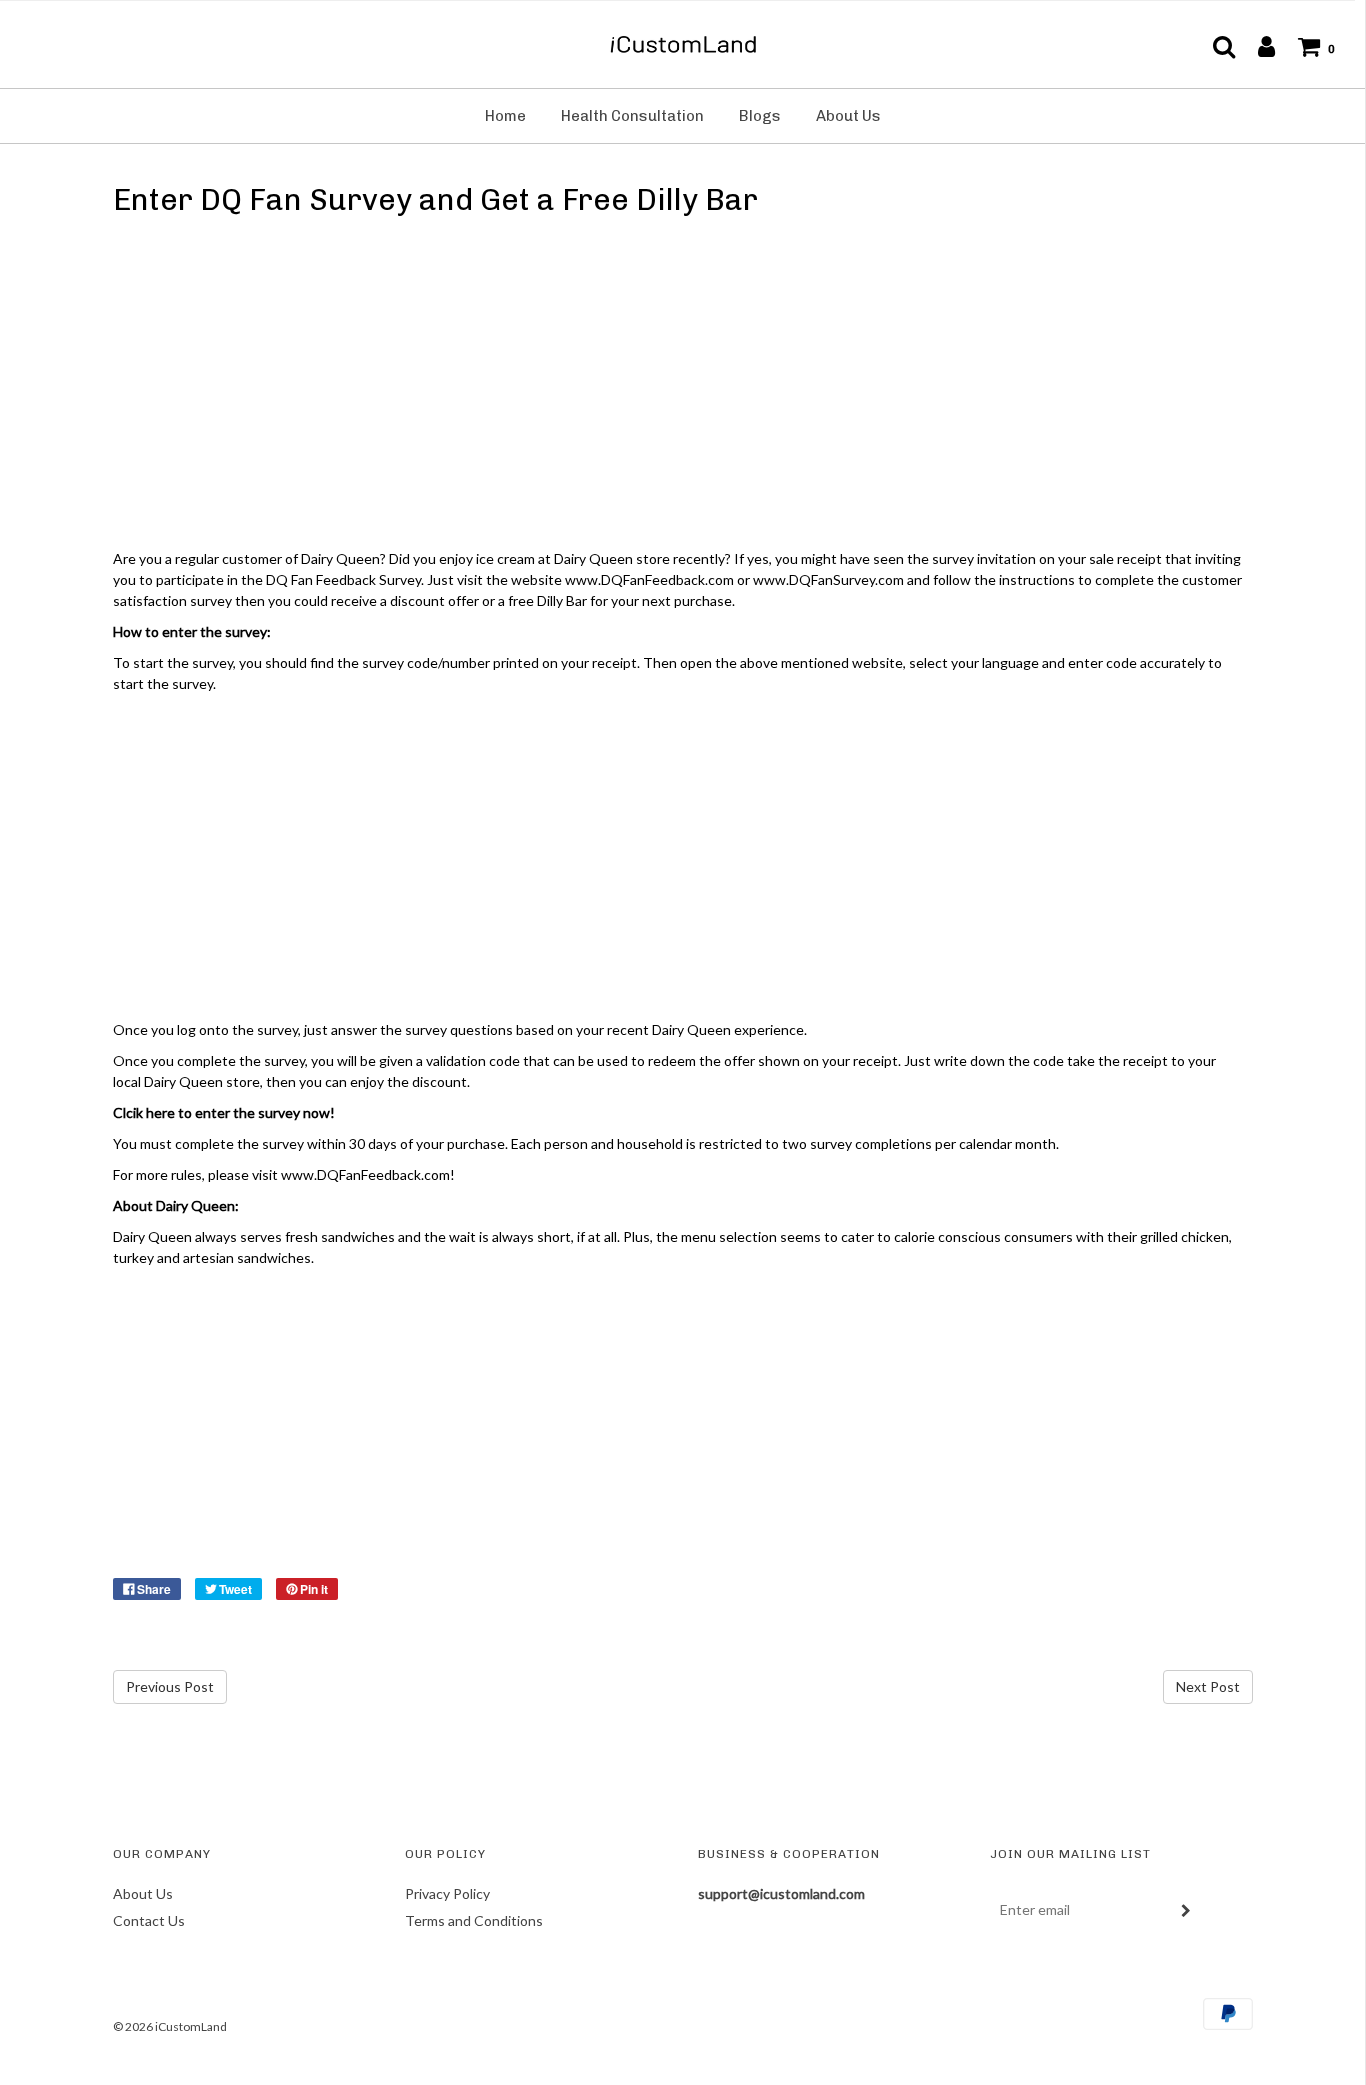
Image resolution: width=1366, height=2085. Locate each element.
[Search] (1214, 46)
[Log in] (1256, 46)
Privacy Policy (447, 1893)
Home (505, 116)
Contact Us (149, 1920)
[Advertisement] (683, 387)
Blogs (760, 116)
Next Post (1208, 1686)
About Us (848, 116)
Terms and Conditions (474, 1920)
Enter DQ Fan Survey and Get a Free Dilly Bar (435, 200)
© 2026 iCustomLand (170, 2026)
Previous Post (170, 1686)
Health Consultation (632, 116)
